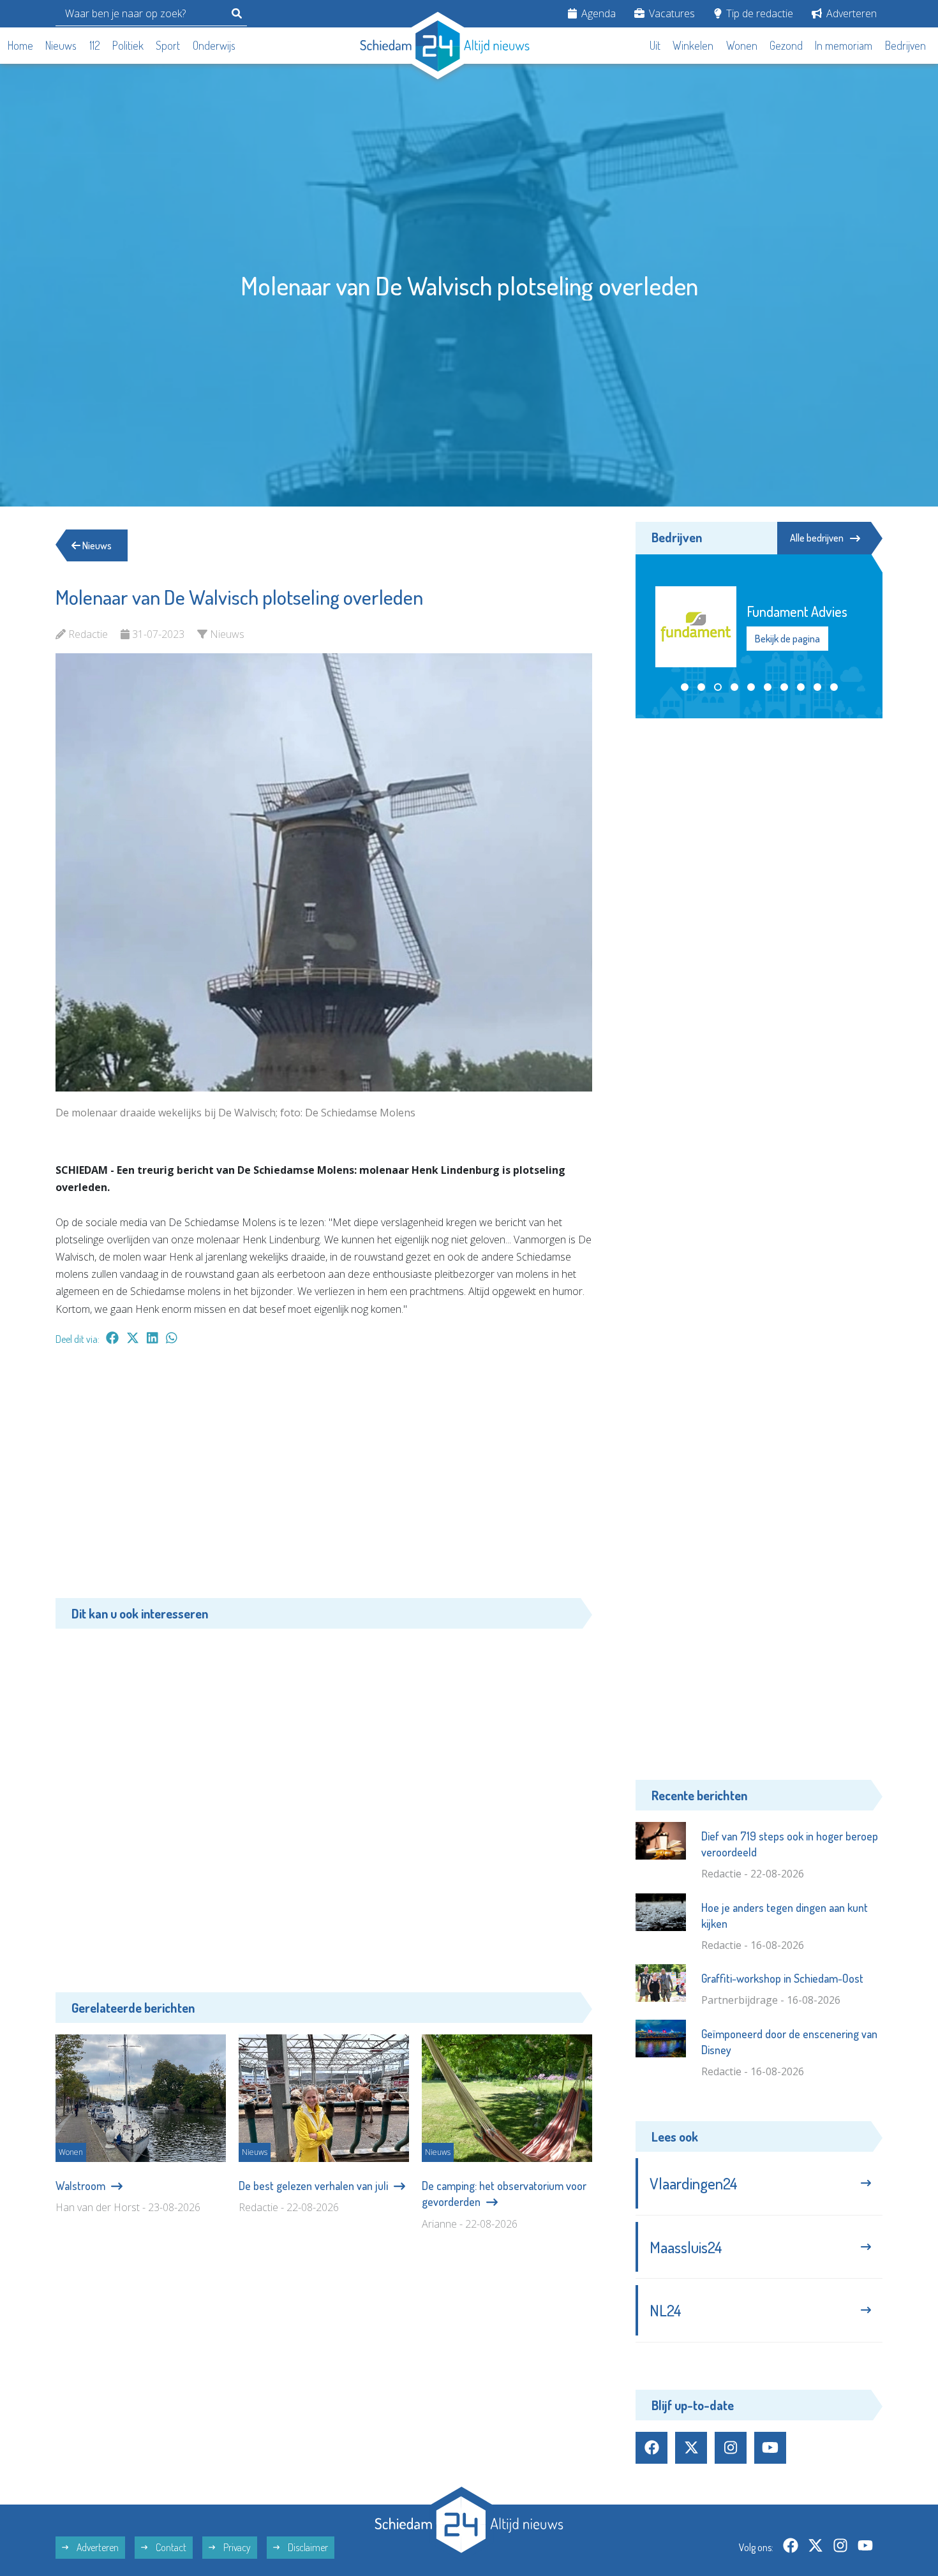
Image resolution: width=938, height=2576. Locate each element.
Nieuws (61, 45)
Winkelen (693, 45)
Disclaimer (307, 2547)
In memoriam (844, 45)
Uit (655, 45)
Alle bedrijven (817, 538)
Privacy (236, 2547)
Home (20, 45)
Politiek (128, 45)
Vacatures (671, 13)
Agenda (597, 13)
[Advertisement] (324, 1478)
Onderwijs (214, 45)
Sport (168, 45)
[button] (685, 670)
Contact (170, 2547)
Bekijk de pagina (787, 639)
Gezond (786, 45)
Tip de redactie (758, 13)
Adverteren (850, 13)
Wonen (742, 45)
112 (95, 45)
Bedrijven (905, 45)
